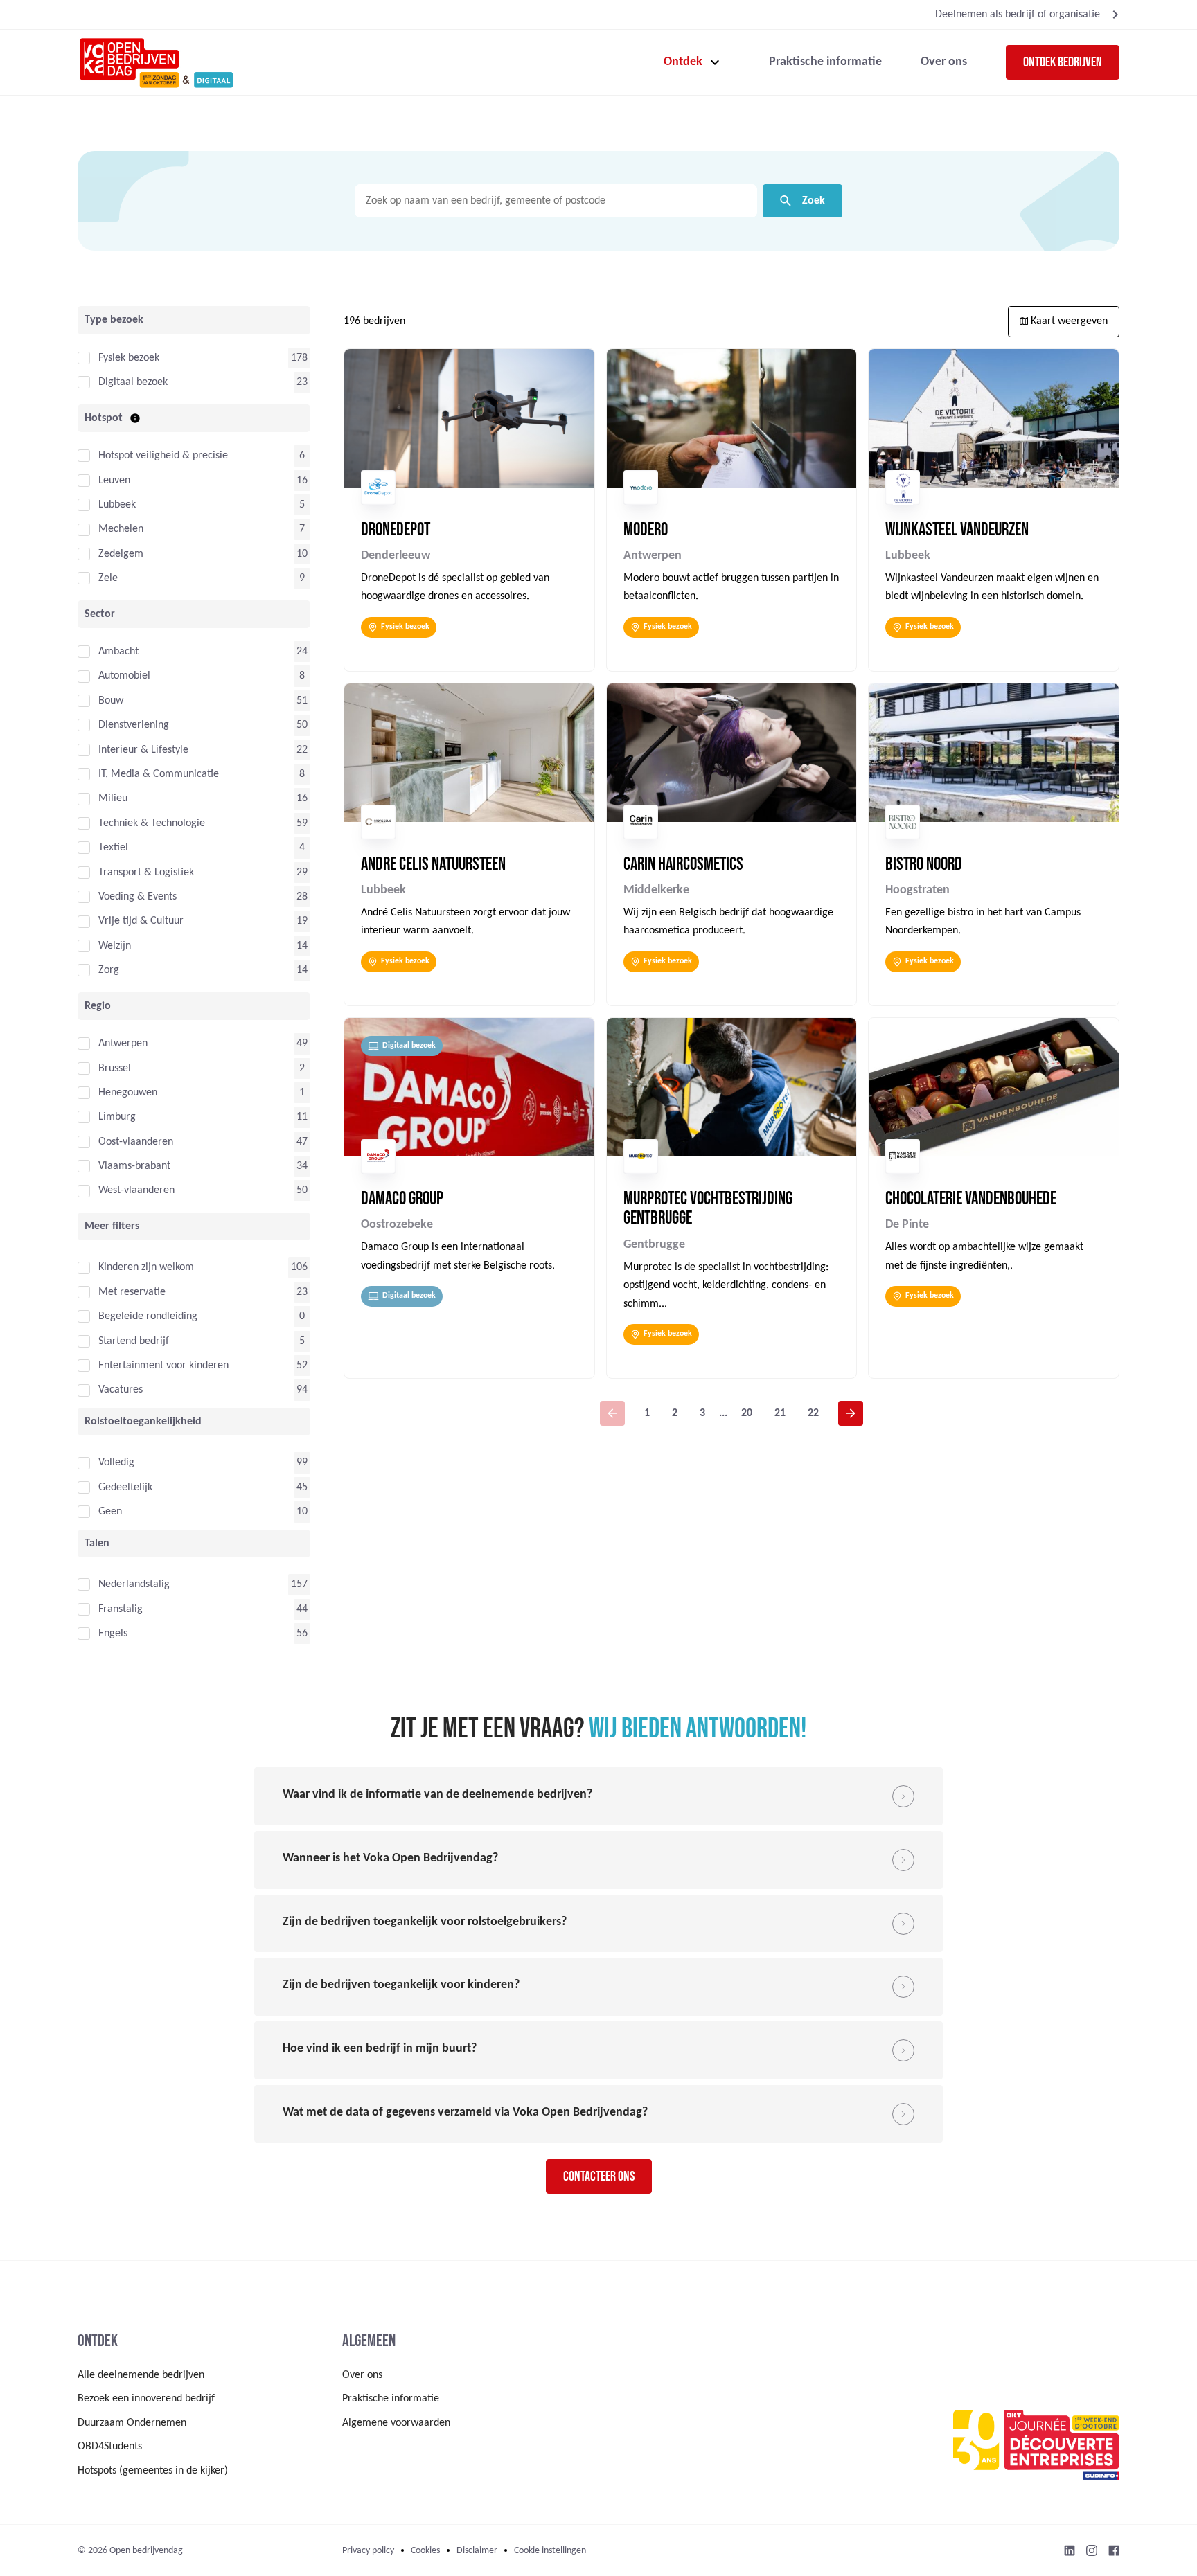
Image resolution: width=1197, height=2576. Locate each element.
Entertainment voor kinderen (163, 1366)
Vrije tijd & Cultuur (141, 921)
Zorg (109, 970)
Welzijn (115, 946)
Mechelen (121, 529)
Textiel (113, 848)
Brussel (115, 1068)
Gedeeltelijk (125, 1487)
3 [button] (702, 1413)
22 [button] (813, 1413)
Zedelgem (121, 554)
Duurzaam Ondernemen (132, 2423)
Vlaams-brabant (134, 1166)
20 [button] (747, 1413)
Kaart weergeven (1068, 321)
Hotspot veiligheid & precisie (163, 456)
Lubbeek (117, 505)
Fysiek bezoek (129, 358)
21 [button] (780, 1413)
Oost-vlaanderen (136, 1142)
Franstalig (121, 1609)
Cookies (425, 2551)
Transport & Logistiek (146, 873)
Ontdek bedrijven (1063, 62)
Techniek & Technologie (152, 823)
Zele (108, 578)
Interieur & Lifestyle (143, 750)
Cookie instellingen (550, 2551)
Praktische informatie (825, 62)
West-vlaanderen (136, 1190)
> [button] (851, 1413)
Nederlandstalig (134, 1584)
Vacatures (121, 1390)
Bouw (111, 701)
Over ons (944, 62)
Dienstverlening (134, 725)
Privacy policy (368, 2551)
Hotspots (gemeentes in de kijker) (153, 2471)
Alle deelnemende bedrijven (141, 2375)
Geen (110, 1512)
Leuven (114, 481)
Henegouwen (128, 1093)
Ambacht (118, 652)
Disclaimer (477, 2551)
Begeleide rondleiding (148, 1316)
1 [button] (647, 1413)
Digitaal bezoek (133, 382)
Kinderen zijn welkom (146, 1267)
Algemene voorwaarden (396, 2423)
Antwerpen (123, 1044)
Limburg (117, 1117)
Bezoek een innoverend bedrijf (146, 2399)
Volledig (116, 1463)
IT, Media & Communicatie (159, 774)
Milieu (113, 798)
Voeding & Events (138, 897)
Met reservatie (132, 1292)
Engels (113, 1634)
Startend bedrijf (134, 1341)
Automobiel (124, 676)
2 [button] (675, 1413)
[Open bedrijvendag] (156, 62)
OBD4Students (110, 2447)
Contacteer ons (599, 2176)
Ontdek (683, 62)
